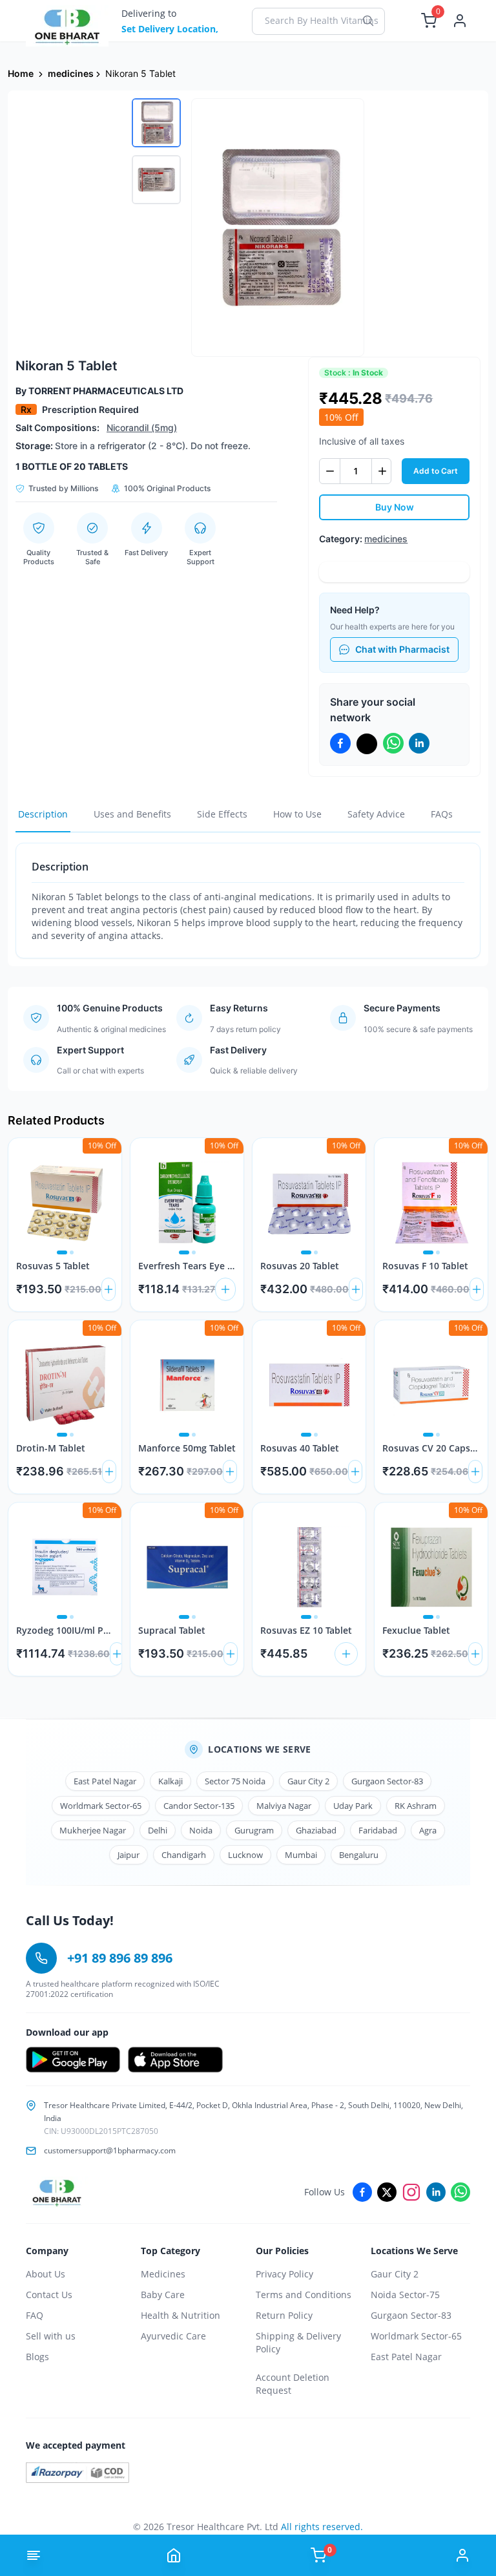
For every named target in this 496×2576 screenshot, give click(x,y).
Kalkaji (170, 1781)
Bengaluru (359, 1855)
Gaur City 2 (308, 1781)
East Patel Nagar (105, 1781)
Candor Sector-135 (199, 1806)
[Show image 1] (62, 1252)
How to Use (297, 814)
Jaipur (129, 1855)
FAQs (442, 814)
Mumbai (301, 1855)
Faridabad (378, 1830)
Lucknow (245, 1855)
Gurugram (254, 1830)
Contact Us (49, 2295)
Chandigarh (184, 1855)
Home (21, 73)
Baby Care (163, 2295)
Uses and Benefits (132, 814)
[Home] (174, 2555)
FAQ (35, 2315)
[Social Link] (362, 2192)
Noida (201, 1830)
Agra (428, 1830)
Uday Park (353, 1806)
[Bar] (34, 2555)
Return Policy (284, 2315)
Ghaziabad (316, 1830)
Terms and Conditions (304, 2295)
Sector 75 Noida (235, 1781)
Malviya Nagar (284, 1806)
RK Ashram (416, 1806)
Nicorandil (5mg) (142, 428)
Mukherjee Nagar (93, 1830)
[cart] (108, 1289)
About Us (46, 2274)
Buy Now (395, 507)
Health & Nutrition (181, 2315)
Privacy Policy (284, 2274)
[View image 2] (156, 180)
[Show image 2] (72, 1252)
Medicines (163, 2274)
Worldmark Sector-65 (101, 1806)
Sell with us (51, 2336)
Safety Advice (376, 814)
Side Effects (222, 814)
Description (43, 814)
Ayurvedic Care (173, 2336)
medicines (71, 73)
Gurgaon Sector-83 (387, 1781)
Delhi (158, 1830)
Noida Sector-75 (405, 2295)
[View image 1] (156, 123)
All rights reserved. (322, 2527)
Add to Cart (436, 471)
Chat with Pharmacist (402, 649)
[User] (462, 2555)
